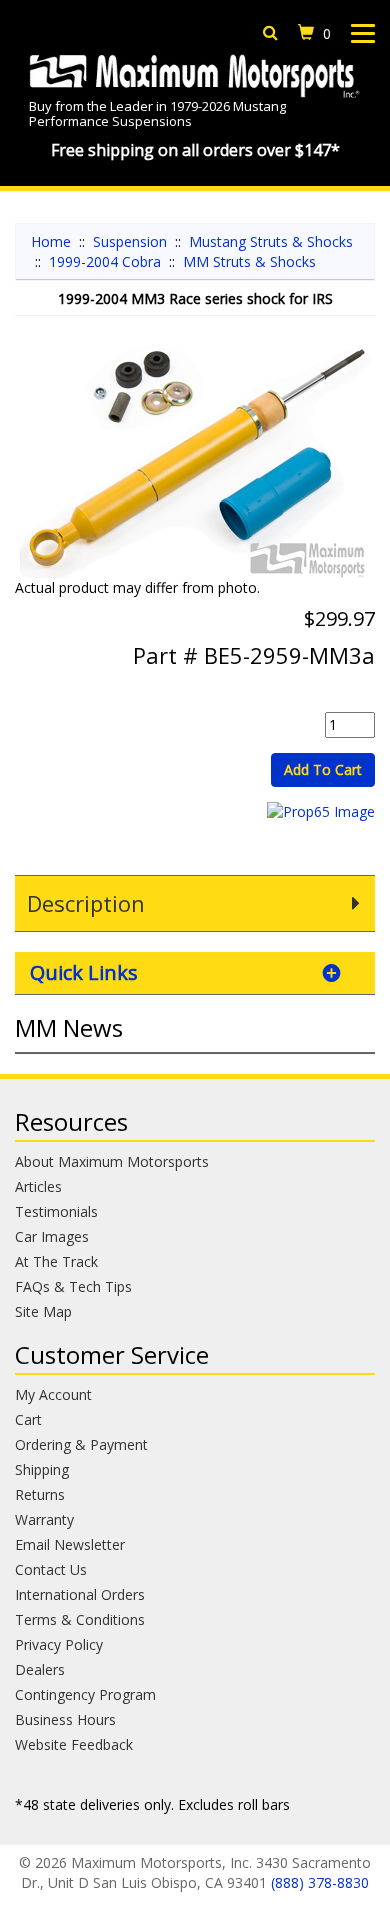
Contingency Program (85, 1694)
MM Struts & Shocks (249, 261)
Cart (28, 1419)
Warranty (44, 1519)
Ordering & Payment (81, 1444)
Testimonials (56, 1211)
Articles (38, 1186)
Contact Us (51, 1569)
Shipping (42, 1469)
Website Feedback (74, 1744)
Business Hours (65, 1719)
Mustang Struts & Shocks (271, 241)
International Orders (80, 1594)
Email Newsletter (70, 1544)
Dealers (40, 1669)
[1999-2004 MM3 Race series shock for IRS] (195, 457)
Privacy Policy (59, 1644)
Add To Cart (323, 769)
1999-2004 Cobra (105, 261)
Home (51, 241)
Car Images (52, 1236)
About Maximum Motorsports (112, 1161)
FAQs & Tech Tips (73, 1286)
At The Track (56, 1261)
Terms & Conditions (80, 1619)
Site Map (43, 1311)
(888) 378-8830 (320, 1882)
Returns (40, 1494)
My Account (53, 1394)
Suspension (130, 241)
